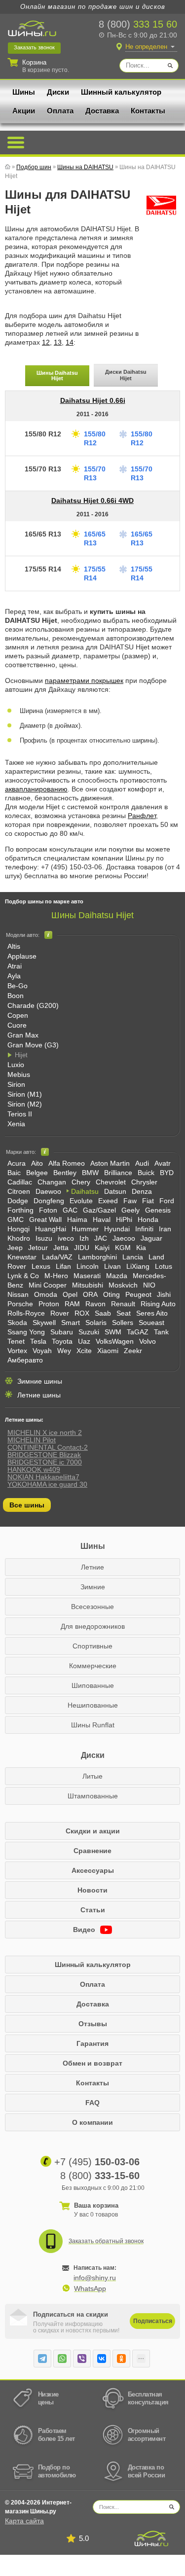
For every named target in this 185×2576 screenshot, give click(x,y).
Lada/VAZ (57, 1257)
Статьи (93, 1910)
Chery (81, 1182)
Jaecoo (124, 1238)
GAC (70, 1210)
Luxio (16, 1065)
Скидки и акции (93, 1831)
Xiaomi (108, 1351)
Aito (37, 1163)
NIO (149, 1285)
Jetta (61, 1248)
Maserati (87, 1276)
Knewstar (22, 1257)
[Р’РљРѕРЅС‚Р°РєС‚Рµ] (102, 2359)
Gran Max (23, 1035)
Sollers (123, 1323)
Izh (84, 1238)
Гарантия (92, 2043)
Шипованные (93, 1685)
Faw (130, 1201)
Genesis (158, 1210)
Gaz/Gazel (99, 1210)
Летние (92, 1567)
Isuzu (44, 1238)
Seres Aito (152, 1313)
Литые (92, 1776)
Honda (148, 1219)
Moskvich (123, 1285)
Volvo (148, 1341)
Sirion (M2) (25, 1104)
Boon (16, 996)
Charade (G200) (33, 1005)
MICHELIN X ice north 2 (45, 1432)
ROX (82, 1313)
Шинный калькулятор (121, 92)
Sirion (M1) (25, 1094)
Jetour (38, 1248)
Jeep (15, 1248)
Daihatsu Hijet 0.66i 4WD (92, 501)
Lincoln (88, 1266)
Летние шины (39, 1395)
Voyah (42, 1351)
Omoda (46, 1294)
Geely (130, 1210)
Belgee (37, 1173)
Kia (141, 1248)
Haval (102, 1219)
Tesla (38, 1341)
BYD (167, 1173)
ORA (90, 1294)
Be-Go (18, 986)
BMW (90, 1173)
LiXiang (138, 1266)
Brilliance (118, 1173)
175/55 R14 (43, 569)
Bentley (65, 1173)
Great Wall (45, 1219)
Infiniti (144, 1229)
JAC (101, 1238)
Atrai (15, 966)
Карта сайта (24, 2521)
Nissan (18, 1294)
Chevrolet (111, 1182)
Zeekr (133, 1351)
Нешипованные (93, 1705)
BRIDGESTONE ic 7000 (45, 1462)
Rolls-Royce (26, 1313)
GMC (16, 1219)
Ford (167, 1201)
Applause (22, 956)
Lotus (164, 1266)
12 (46, 342)
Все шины (27, 1505)
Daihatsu (85, 1191)
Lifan (63, 1266)
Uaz (84, 1341)
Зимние (93, 1587)
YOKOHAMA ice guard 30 (47, 1484)
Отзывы (93, 2024)
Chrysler (144, 1182)
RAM (72, 1304)
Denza (142, 1191)
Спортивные (92, 1646)
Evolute (81, 1201)
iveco (66, 1238)
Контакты (148, 111)
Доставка (102, 111)
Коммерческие (93, 1666)
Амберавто (25, 1360)
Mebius (19, 1074)
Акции (24, 111)
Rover (60, 1313)
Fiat (148, 1201)
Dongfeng (49, 1201)
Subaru (62, 1332)
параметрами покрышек (84, 680)
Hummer (85, 1229)
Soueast (151, 1323)
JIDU (82, 1248)
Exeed (108, 1201)
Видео (85, 1930)
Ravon (95, 1304)
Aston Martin (110, 1163)
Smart (71, 1323)
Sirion (16, 1084)
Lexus (41, 1266)
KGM (123, 1248)
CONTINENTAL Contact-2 (48, 1447)
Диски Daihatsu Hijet (126, 375)
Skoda (17, 1323)
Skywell (44, 1323)
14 (70, 342)
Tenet (16, 1341)
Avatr (163, 1163)
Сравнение (92, 1851)
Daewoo (48, 1191)
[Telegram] (42, 2359)
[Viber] (82, 2359)
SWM (113, 1332)
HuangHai (51, 1229)
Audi (142, 1163)
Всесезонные (92, 1607)
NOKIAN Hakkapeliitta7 (43, 1477)
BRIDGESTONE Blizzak (44, 1455)
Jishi (164, 1294)
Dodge (18, 1201)
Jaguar (151, 1238)
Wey (64, 1351)
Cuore (17, 1025)
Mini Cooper (48, 1285)
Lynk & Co (23, 1276)
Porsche (20, 1304)
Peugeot (138, 1294)
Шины (24, 92)
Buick (146, 1173)
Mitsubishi (88, 1285)
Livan (112, 1266)
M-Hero (56, 1276)
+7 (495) (97, 2162)
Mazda (117, 1276)
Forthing (20, 1210)
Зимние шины (40, 1381)
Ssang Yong (26, 1332)
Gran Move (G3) (33, 1045)
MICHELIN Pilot (32, 1440)
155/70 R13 (43, 469)
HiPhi (124, 1219)
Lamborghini (97, 1257)
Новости (92, 1890)
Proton (49, 1304)
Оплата (60, 111)
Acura (17, 1163)
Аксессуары (93, 1870)
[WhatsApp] (62, 2359)
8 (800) (138, 24)
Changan (52, 1182)
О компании (92, 2122)
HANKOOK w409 (34, 1469)
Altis (14, 946)
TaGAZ (138, 1332)
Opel (70, 1294)
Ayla (14, 976)
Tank (161, 1332)
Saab (103, 1313)
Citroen (19, 1191)
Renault (123, 1304)
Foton (48, 1210)
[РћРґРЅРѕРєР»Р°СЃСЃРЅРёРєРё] (121, 2359)
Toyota (62, 1341)
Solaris (96, 1323)
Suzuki (89, 1332)
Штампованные (93, 1796)
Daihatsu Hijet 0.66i (93, 400)
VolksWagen (115, 1341)
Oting (111, 1294)
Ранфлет (142, 816)
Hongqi (18, 1229)
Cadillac (20, 1182)
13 (58, 342)
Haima (77, 1219)
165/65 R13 (43, 534)
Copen (18, 1015)
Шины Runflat (93, 1725)
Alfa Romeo (67, 1163)
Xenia (16, 1124)
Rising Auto (158, 1304)
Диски (58, 92)
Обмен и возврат (92, 2063)
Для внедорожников (93, 1626)
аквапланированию (36, 789)
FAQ (92, 2103)
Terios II (20, 1114)
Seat (124, 1313)
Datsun (115, 1191)
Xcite (84, 1351)
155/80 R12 (43, 434)
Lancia (133, 1257)
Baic (14, 1173)
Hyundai (117, 1229)
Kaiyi (102, 1248)
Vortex (17, 1351)
